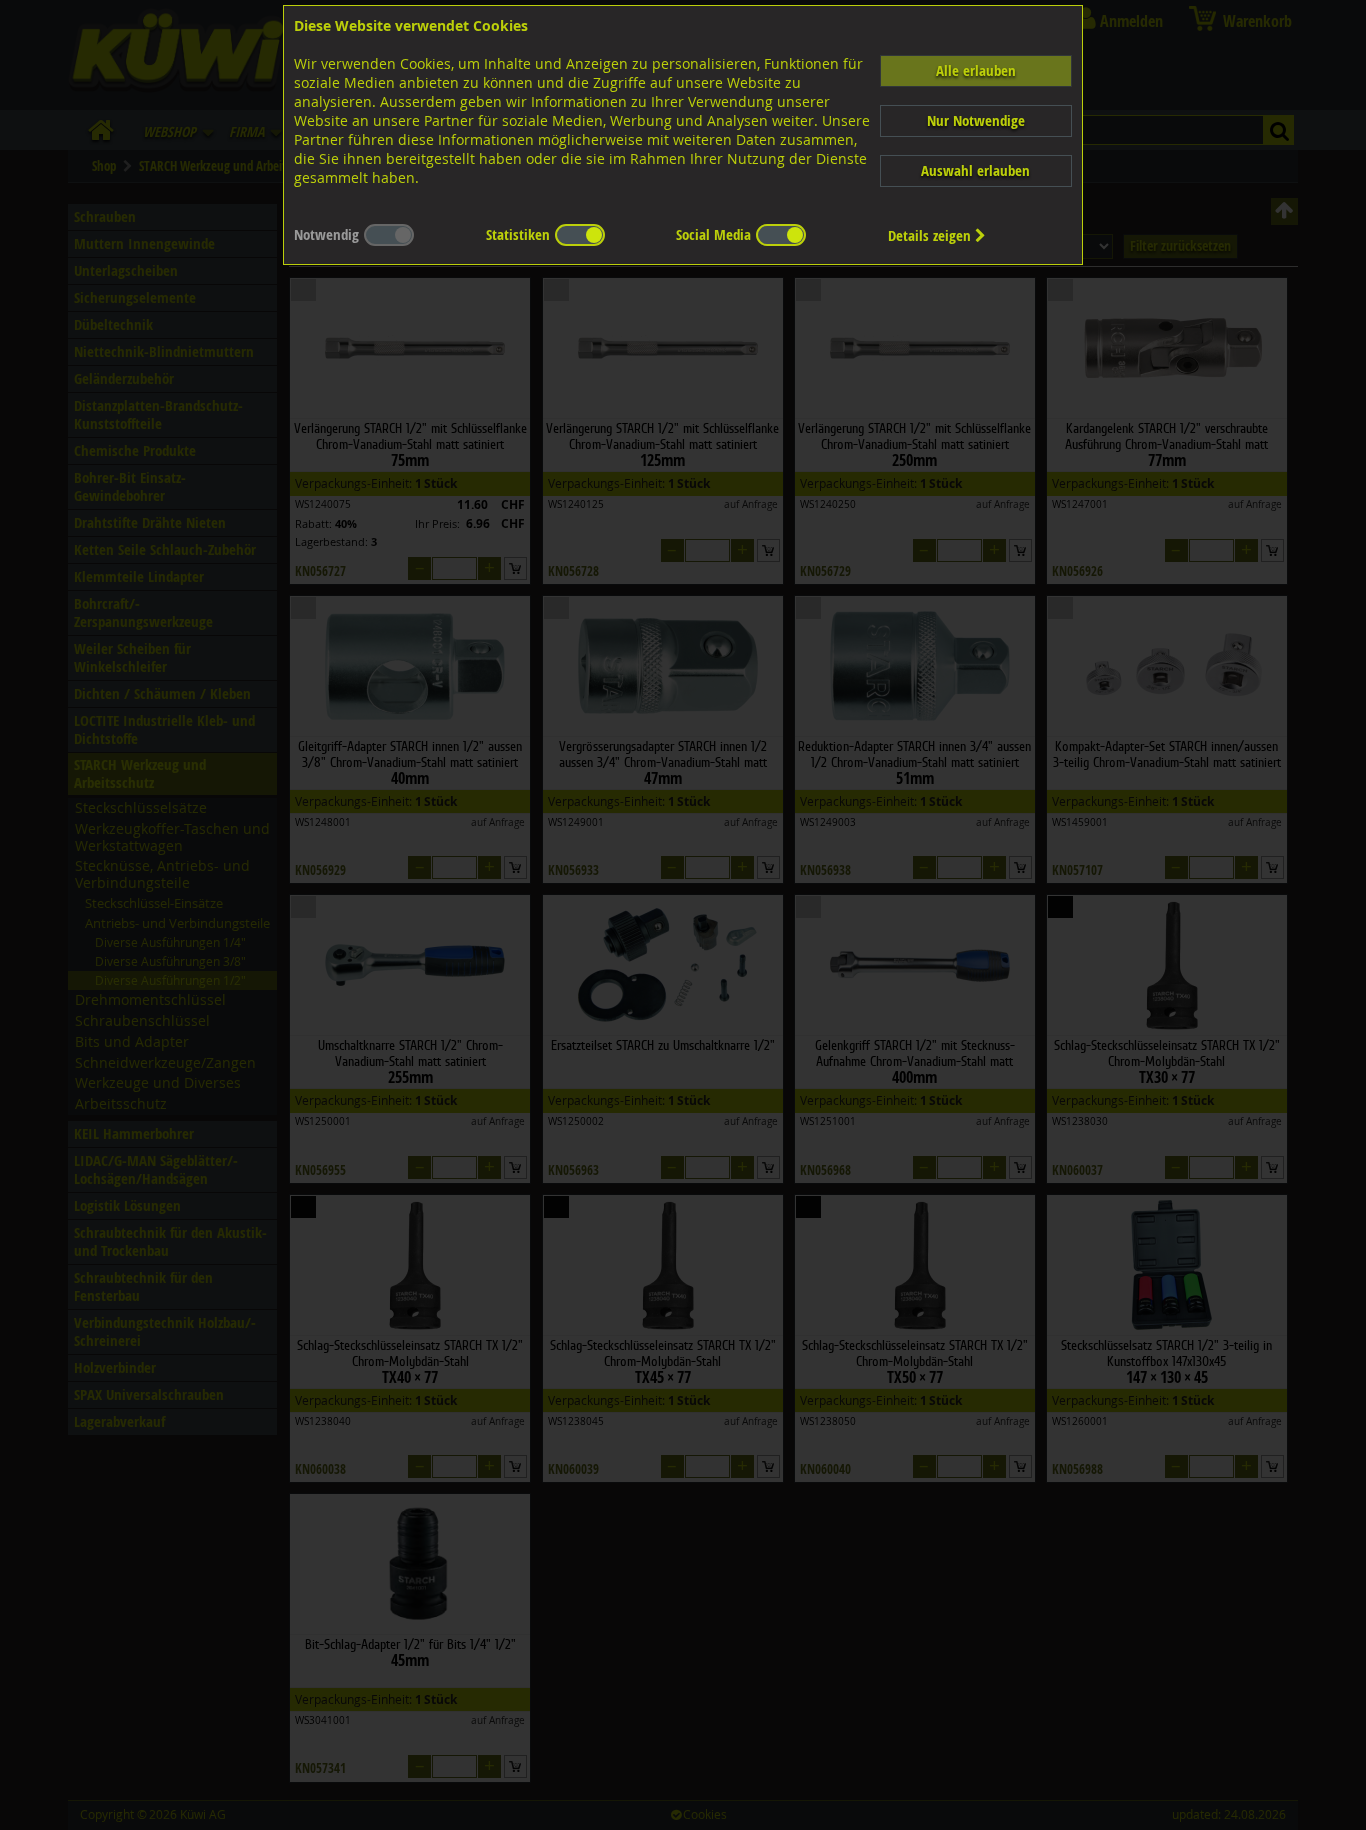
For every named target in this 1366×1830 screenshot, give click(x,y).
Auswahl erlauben (975, 170)
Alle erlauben (976, 70)
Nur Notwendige (976, 120)
